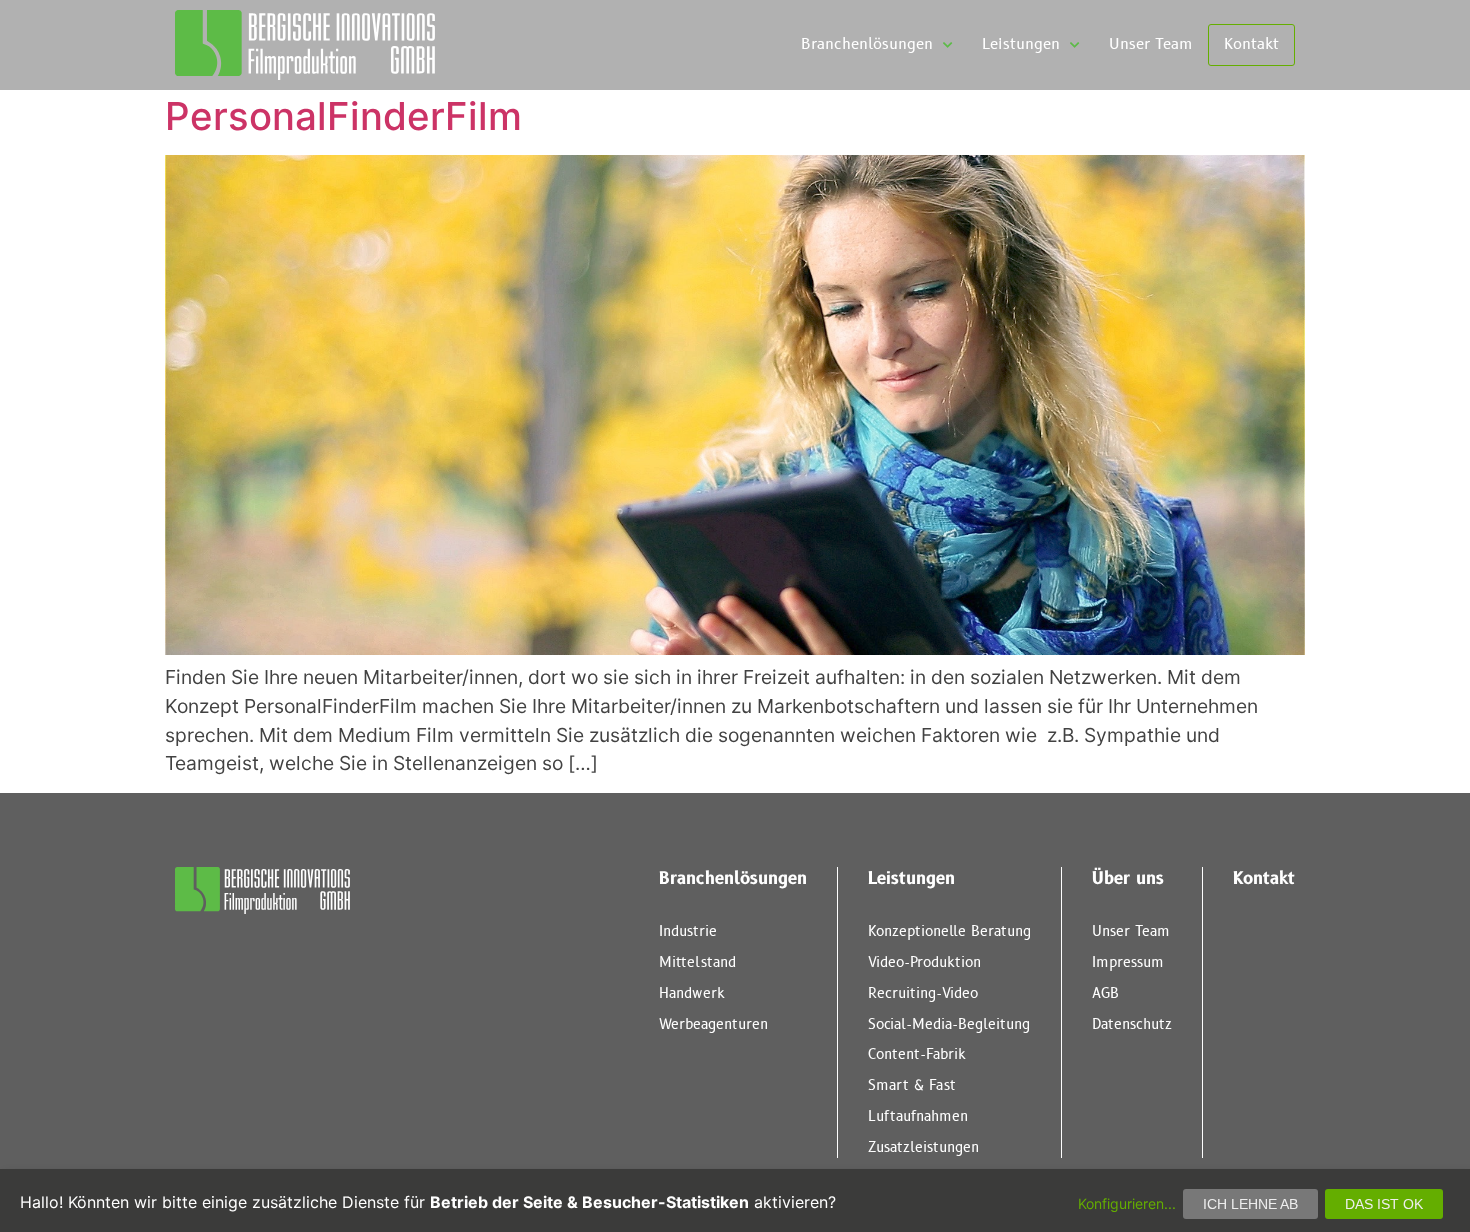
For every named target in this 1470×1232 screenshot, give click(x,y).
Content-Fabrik (917, 1054)
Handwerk (692, 993)
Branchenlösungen (867, 44)
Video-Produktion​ (924, 962)
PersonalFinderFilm (343, 116)
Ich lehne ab (1250, 1204)
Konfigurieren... (1127, 1203)
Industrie (688, 931)
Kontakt (1251, 44)
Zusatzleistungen (923, 1147)
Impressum (1128, 962)
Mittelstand (697, 962)
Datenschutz (1132, 1024)
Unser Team (1151, 44)
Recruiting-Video (923, 993)
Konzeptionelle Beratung (949, 931)
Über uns (1128, 879)
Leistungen (1021, 44)
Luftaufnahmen (918, 1116)
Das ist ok (1384, 1204)
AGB (1105, 993)
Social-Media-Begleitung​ (949, 1024)
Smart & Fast (912, 1085)
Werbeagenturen (713, 1024)
